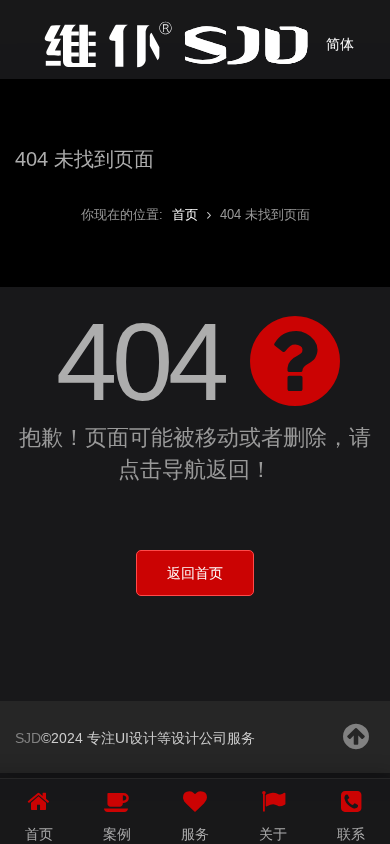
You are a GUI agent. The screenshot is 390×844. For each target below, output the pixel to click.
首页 (185, 214)
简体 (340, 44)
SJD (28, 738)
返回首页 (195, 573)
